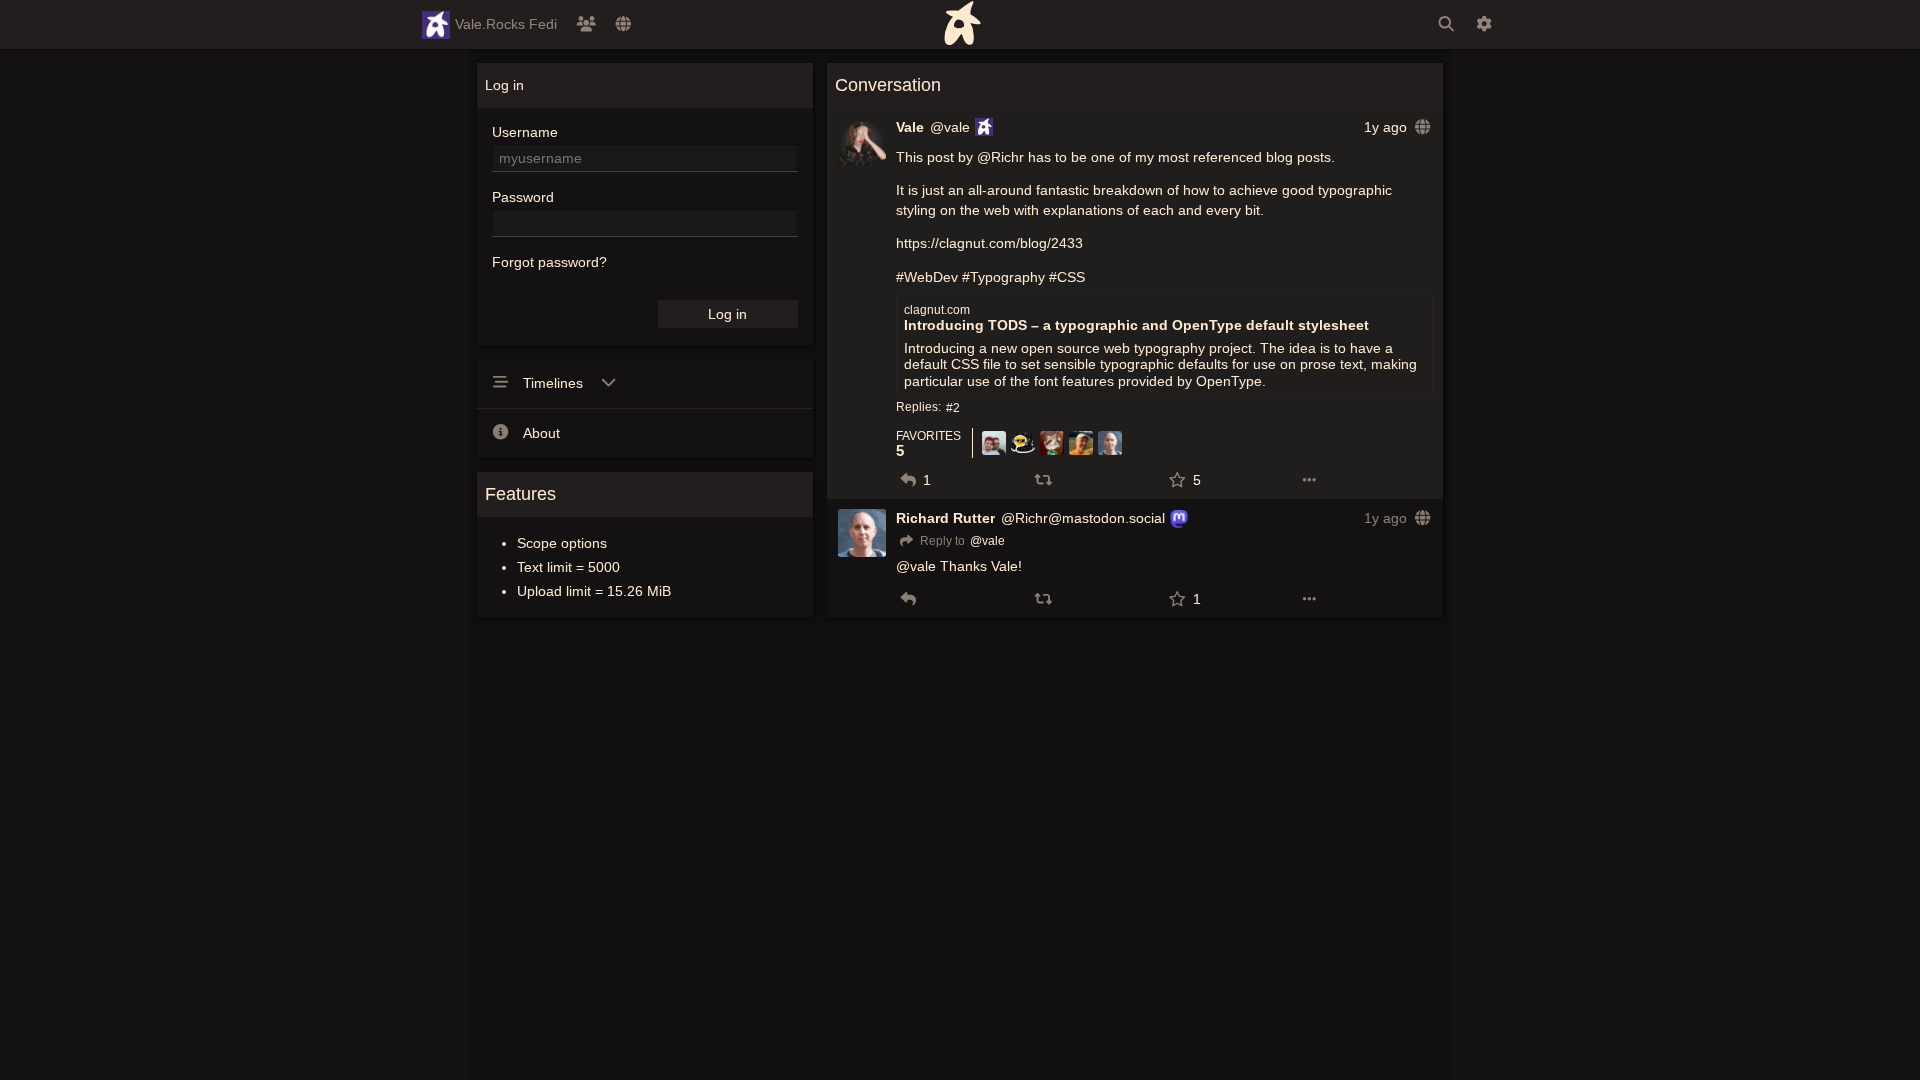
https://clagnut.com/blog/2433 (989, 243)
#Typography (1003, 277)
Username (525, 132)
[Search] (1446, 24)
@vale (950, 127)
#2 (953, 408)
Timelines (555, 383)
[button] (908, 480)
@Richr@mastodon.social (1083, 518)
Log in (727, 314)
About (541, 433)
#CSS (1067, 277)
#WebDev (927, 277)
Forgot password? (549, 262)
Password (523, 197)
